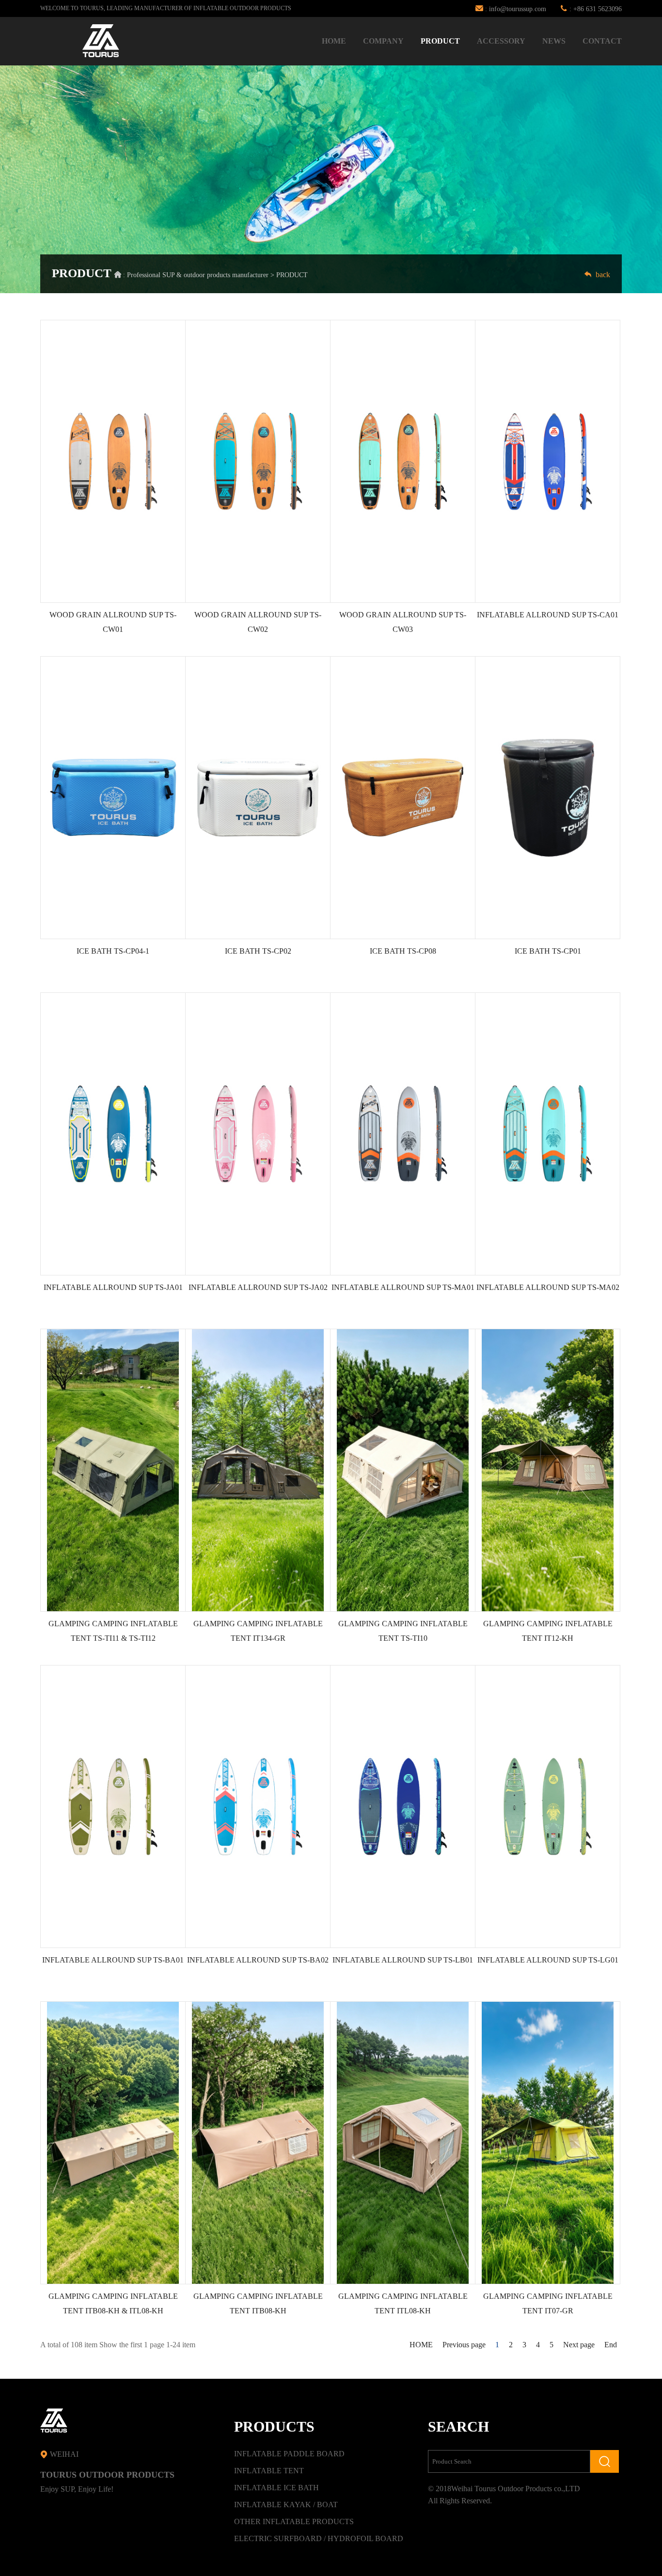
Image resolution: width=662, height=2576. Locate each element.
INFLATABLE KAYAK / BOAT (286, 2505)
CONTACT (602, 41)
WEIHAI (63, 2454)
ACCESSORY (501, 41)
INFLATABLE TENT (269, 2471)
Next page (579, 2345)
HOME (334, 41)
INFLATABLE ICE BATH (276, 2488)
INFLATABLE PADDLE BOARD (289, 2454)
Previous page (464, 2345)
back (601, 275)
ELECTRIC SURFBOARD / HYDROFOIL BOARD (319, 2538)
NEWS (554, 41)
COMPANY (383, 41)
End (611, 2345)
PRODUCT (440, 41)
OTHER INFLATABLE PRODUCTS (294, 2521)
